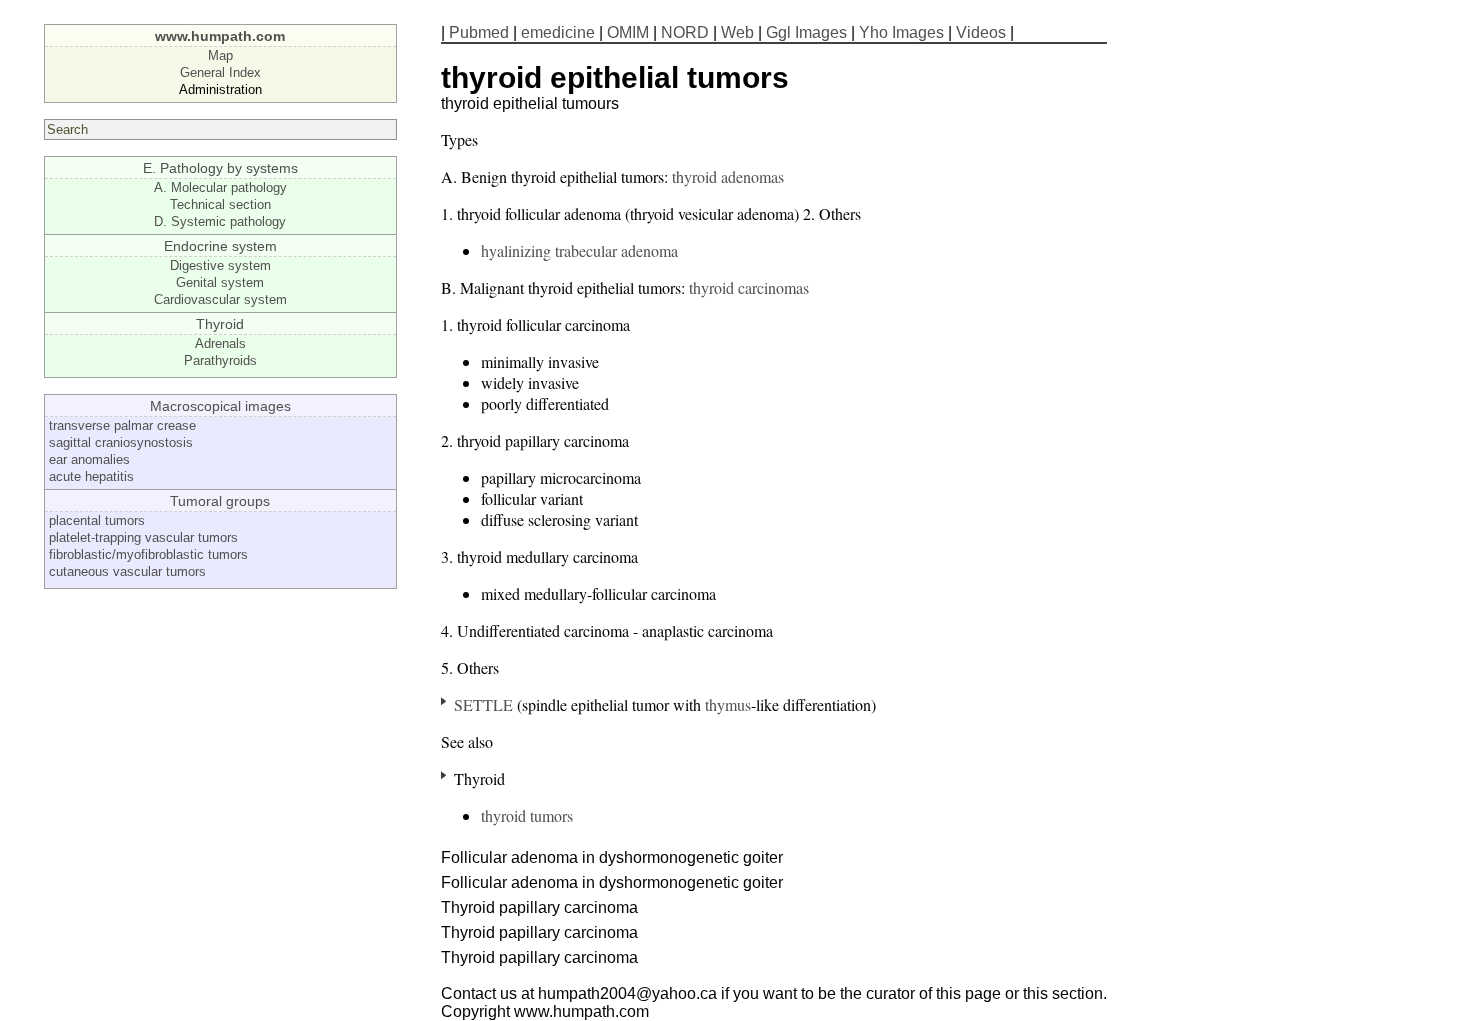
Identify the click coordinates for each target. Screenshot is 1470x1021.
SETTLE (483, 704)
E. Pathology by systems (220, 168)
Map (220, 55)
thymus (728, 704)
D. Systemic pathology (220, 221)
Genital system (220, 282)
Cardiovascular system (220, 299)
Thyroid (220, 324)
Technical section (220, 204)
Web (737, 32)
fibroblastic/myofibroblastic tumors (148, 554)
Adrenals (220, 343)
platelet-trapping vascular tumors (143, 537)
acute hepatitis (91, 476)
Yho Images (901, 32)
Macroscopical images (220, 406)
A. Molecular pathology (220, 187)
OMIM (628, 32)
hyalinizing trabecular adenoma (579, 250)
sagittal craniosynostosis (121, 442)
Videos (981, 32)
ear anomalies (89, 459)
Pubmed (479, 32)
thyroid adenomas (728, 176)
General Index (220, 72)
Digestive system (220, 265)
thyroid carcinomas (749, 287)
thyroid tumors (527, 815)
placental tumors (97, 520)
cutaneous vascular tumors (127, 571)
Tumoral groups (220, 501)
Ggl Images (806, 32)
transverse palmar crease (122, 425)
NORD (685, 32)
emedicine (558, 32)
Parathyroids (220, 360)
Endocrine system (220, 246)
